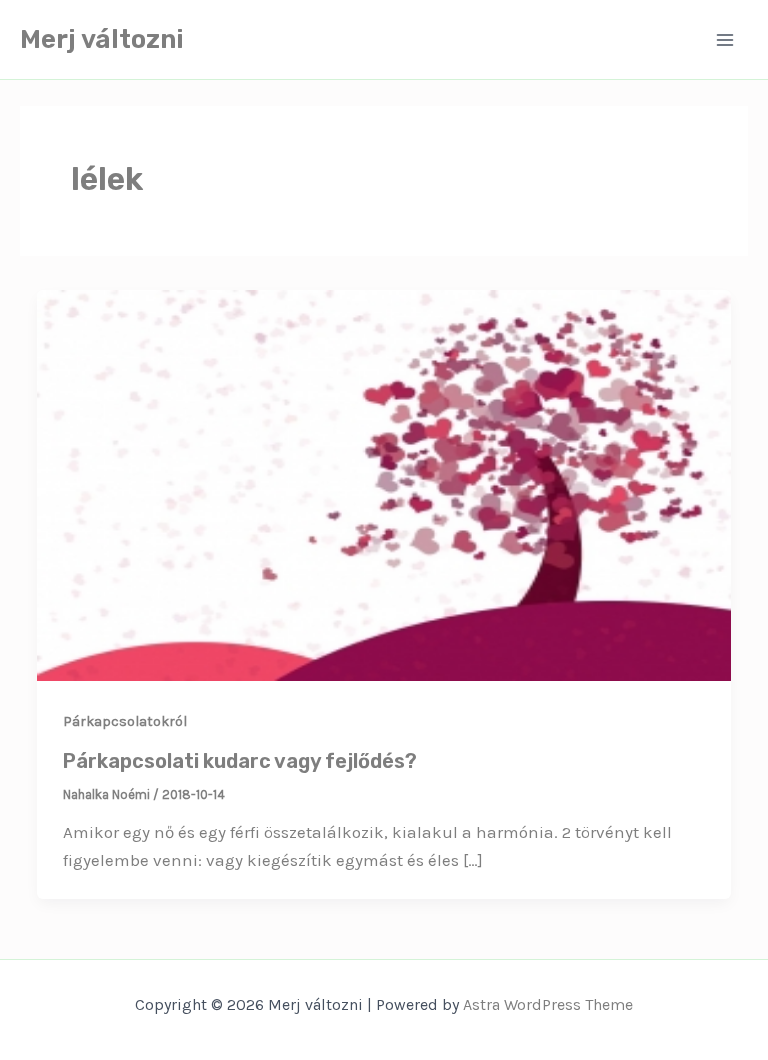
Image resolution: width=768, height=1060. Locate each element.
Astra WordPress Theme (548, 1004)
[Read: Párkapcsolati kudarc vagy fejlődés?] (384, 484)
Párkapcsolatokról (125, 721)
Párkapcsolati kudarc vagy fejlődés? (240, 761)
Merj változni (102, 39)
